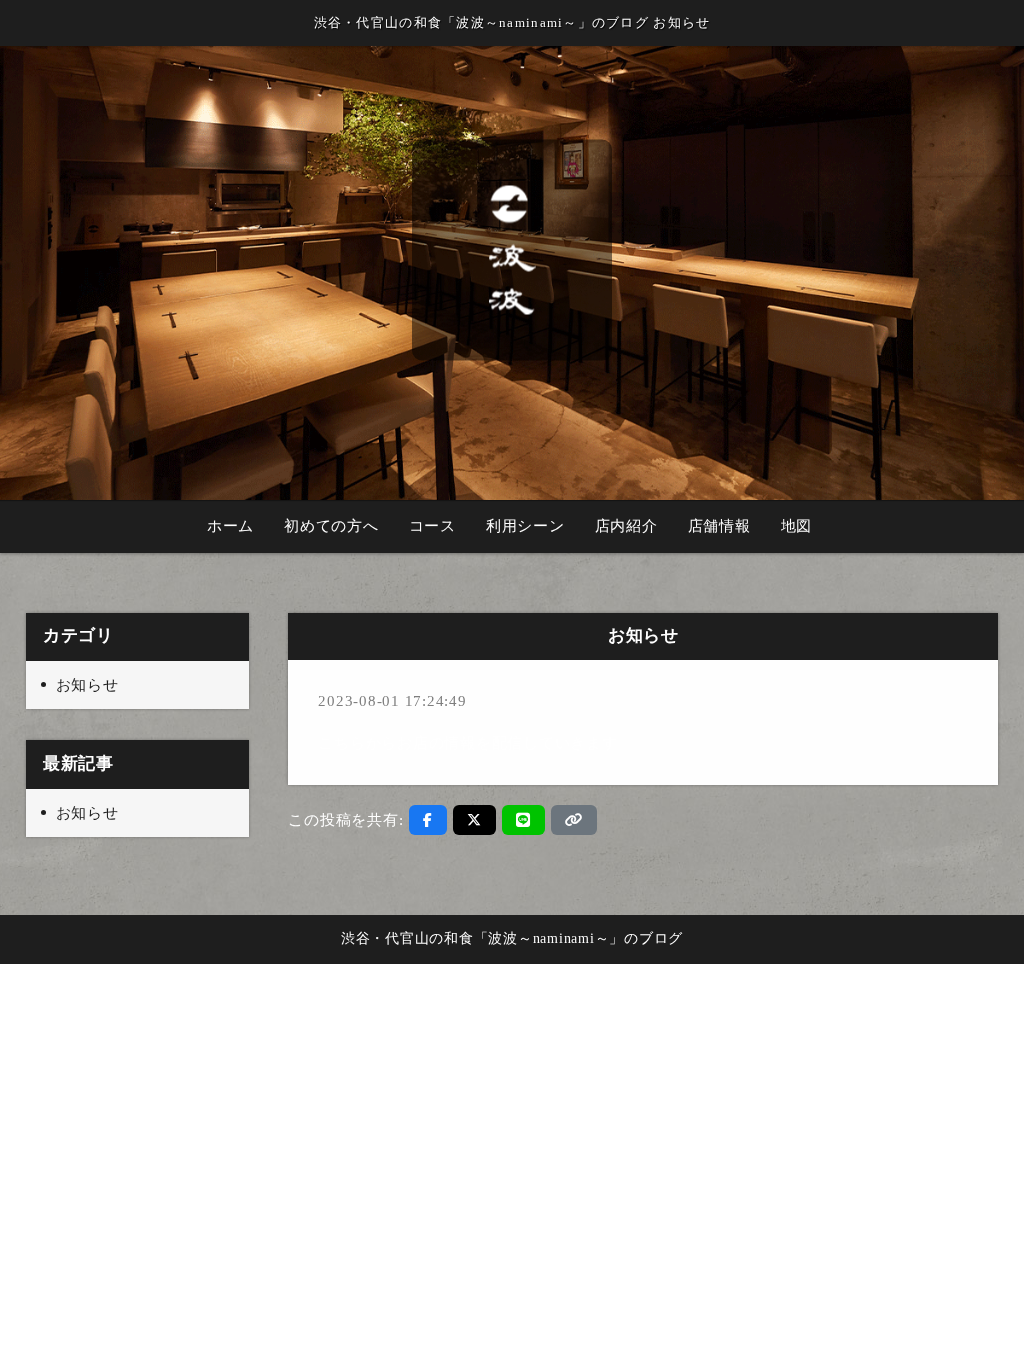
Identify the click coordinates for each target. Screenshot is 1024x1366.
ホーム (230, 526)
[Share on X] (474, 820)
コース (432, 526)
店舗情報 (719, 526)
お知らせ (87, 685)
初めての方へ (331, 526)
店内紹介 (626, 526)
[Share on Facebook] (428, 820)
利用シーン (525, 526)
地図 (797, 526)
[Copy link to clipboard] (574, 820)
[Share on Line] (523, 820)
